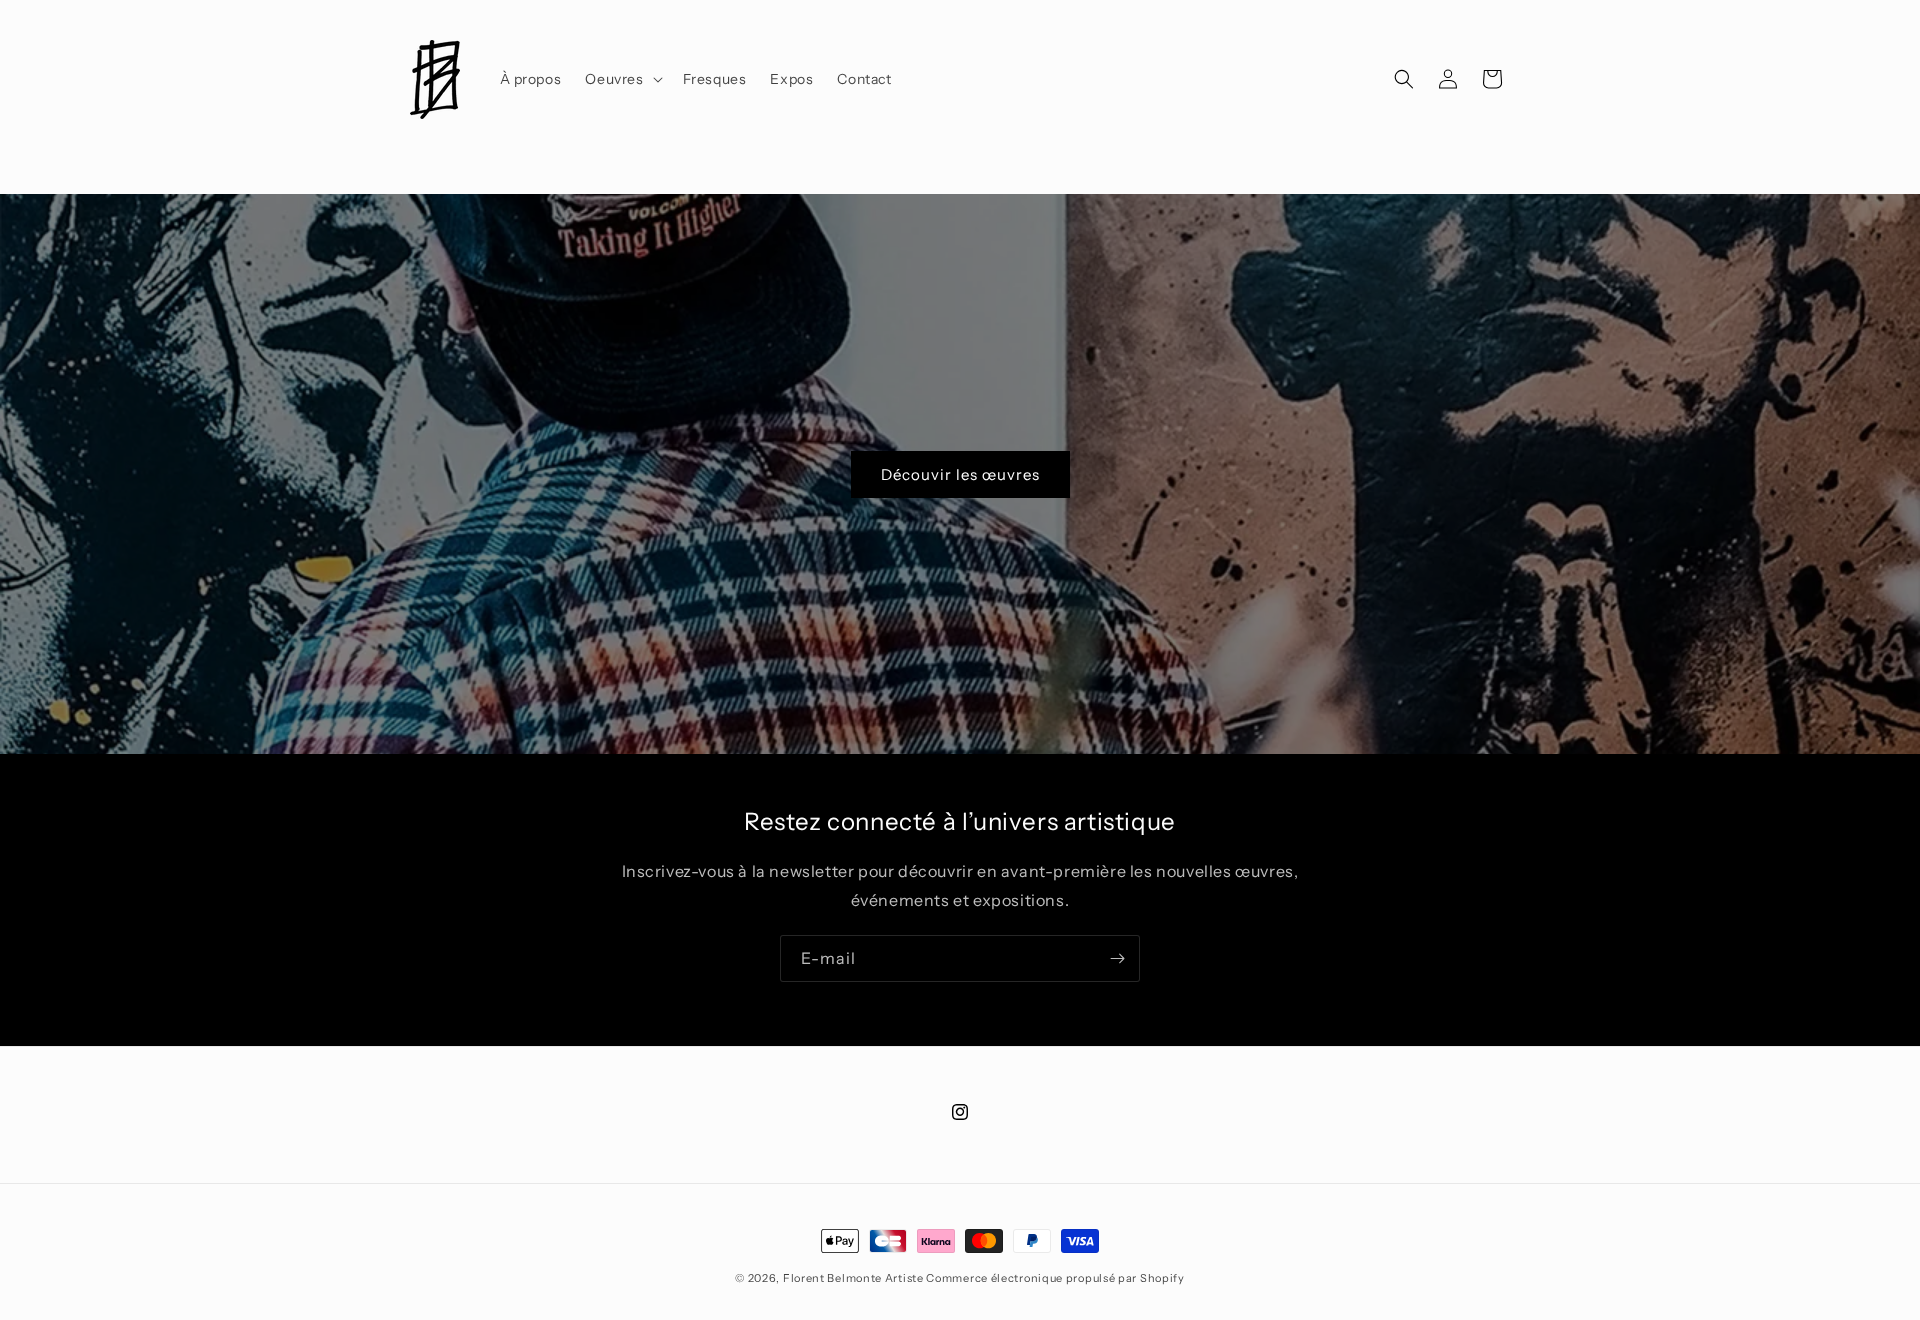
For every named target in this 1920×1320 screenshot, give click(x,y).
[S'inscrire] (1117, 958)
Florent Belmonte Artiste (853, 1278)
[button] (621, 79)
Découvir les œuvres (960, 473)
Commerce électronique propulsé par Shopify (1055, 1278)
